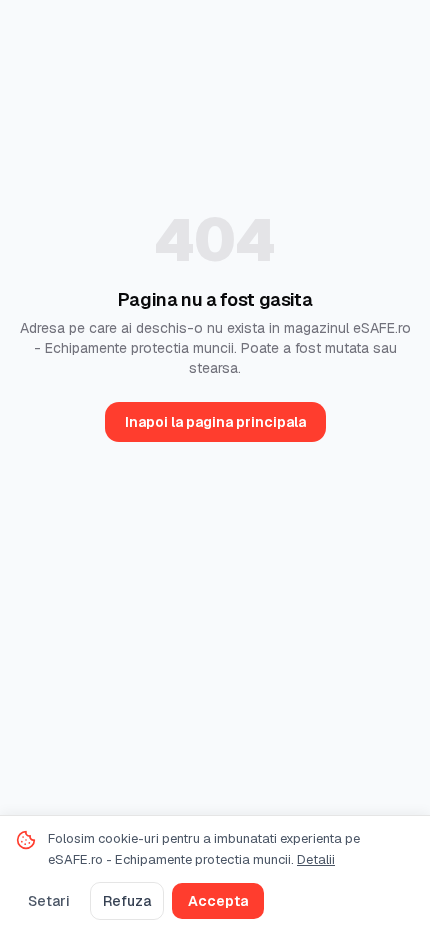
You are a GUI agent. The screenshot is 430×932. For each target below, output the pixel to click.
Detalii (316, 859)
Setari (49, 901)
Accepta (218, 901)
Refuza (127, 901)
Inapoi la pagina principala (215, 422)
